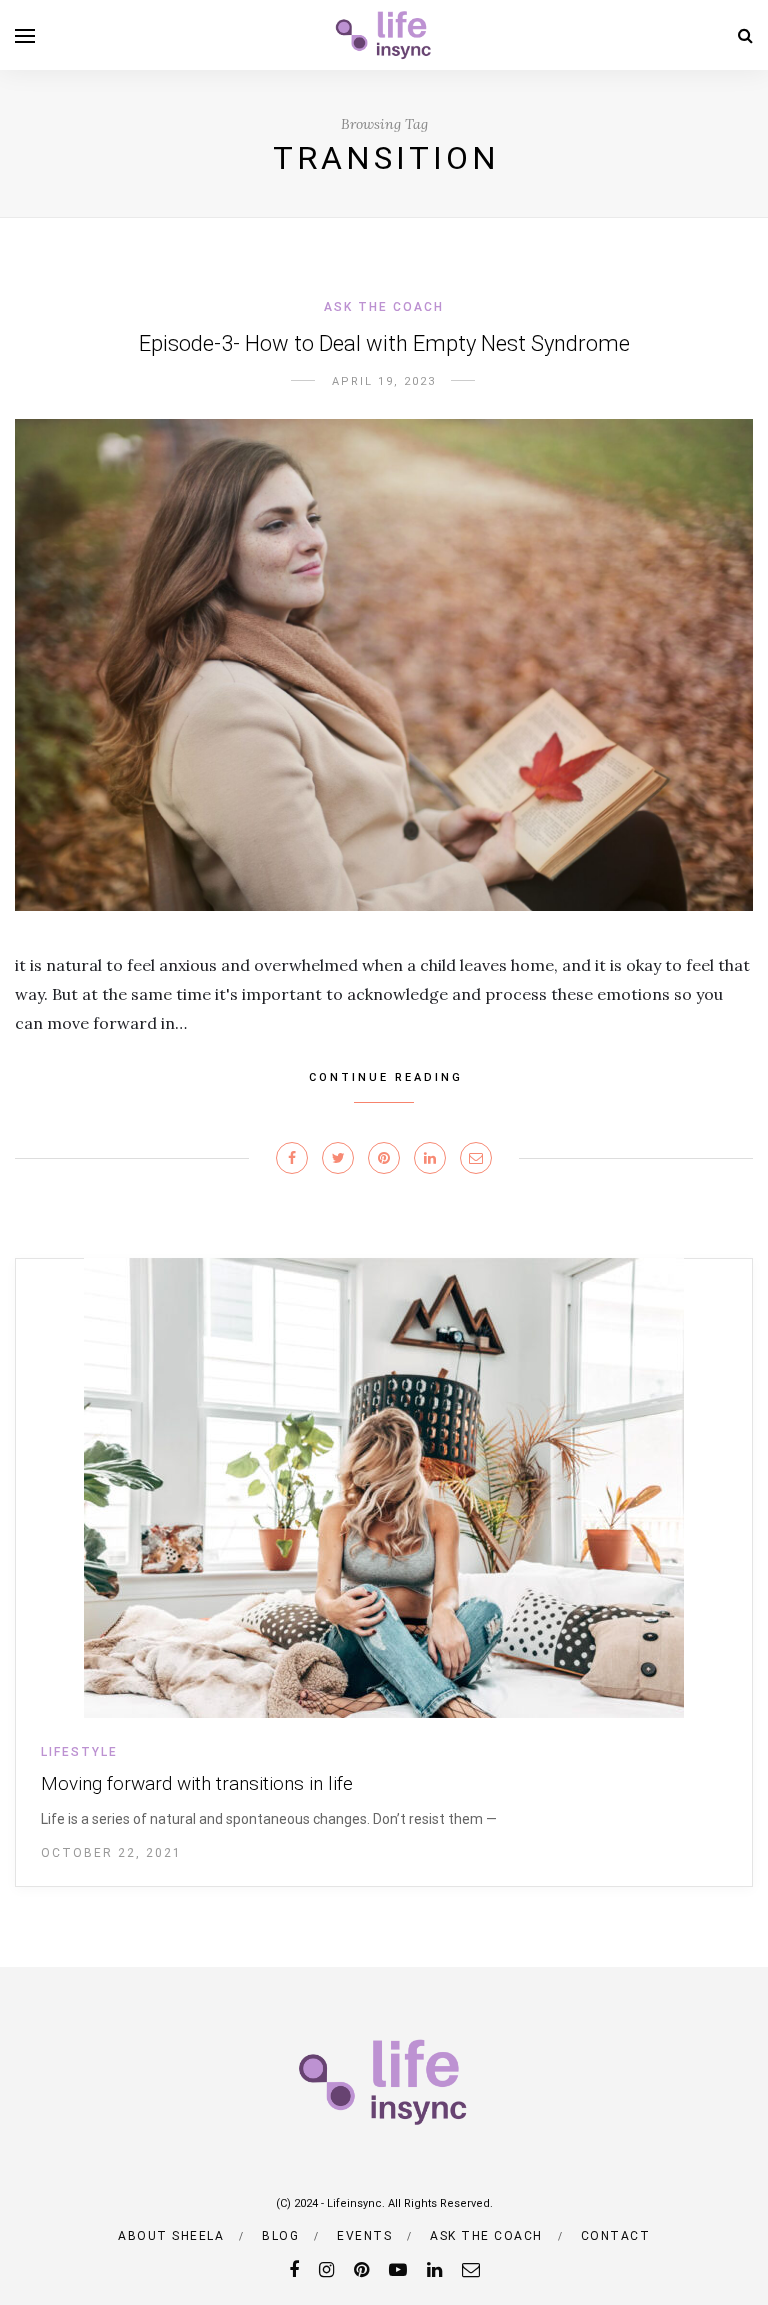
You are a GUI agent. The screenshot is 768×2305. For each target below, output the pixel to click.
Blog (280, 2236)
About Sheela (171, 2236)
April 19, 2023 (384, 381)
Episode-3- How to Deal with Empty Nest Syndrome (384, 343)
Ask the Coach (384, 307)
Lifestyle (79, 1752)
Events (364, 2236)
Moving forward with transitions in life (197, 1783)
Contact (616, 2236)
